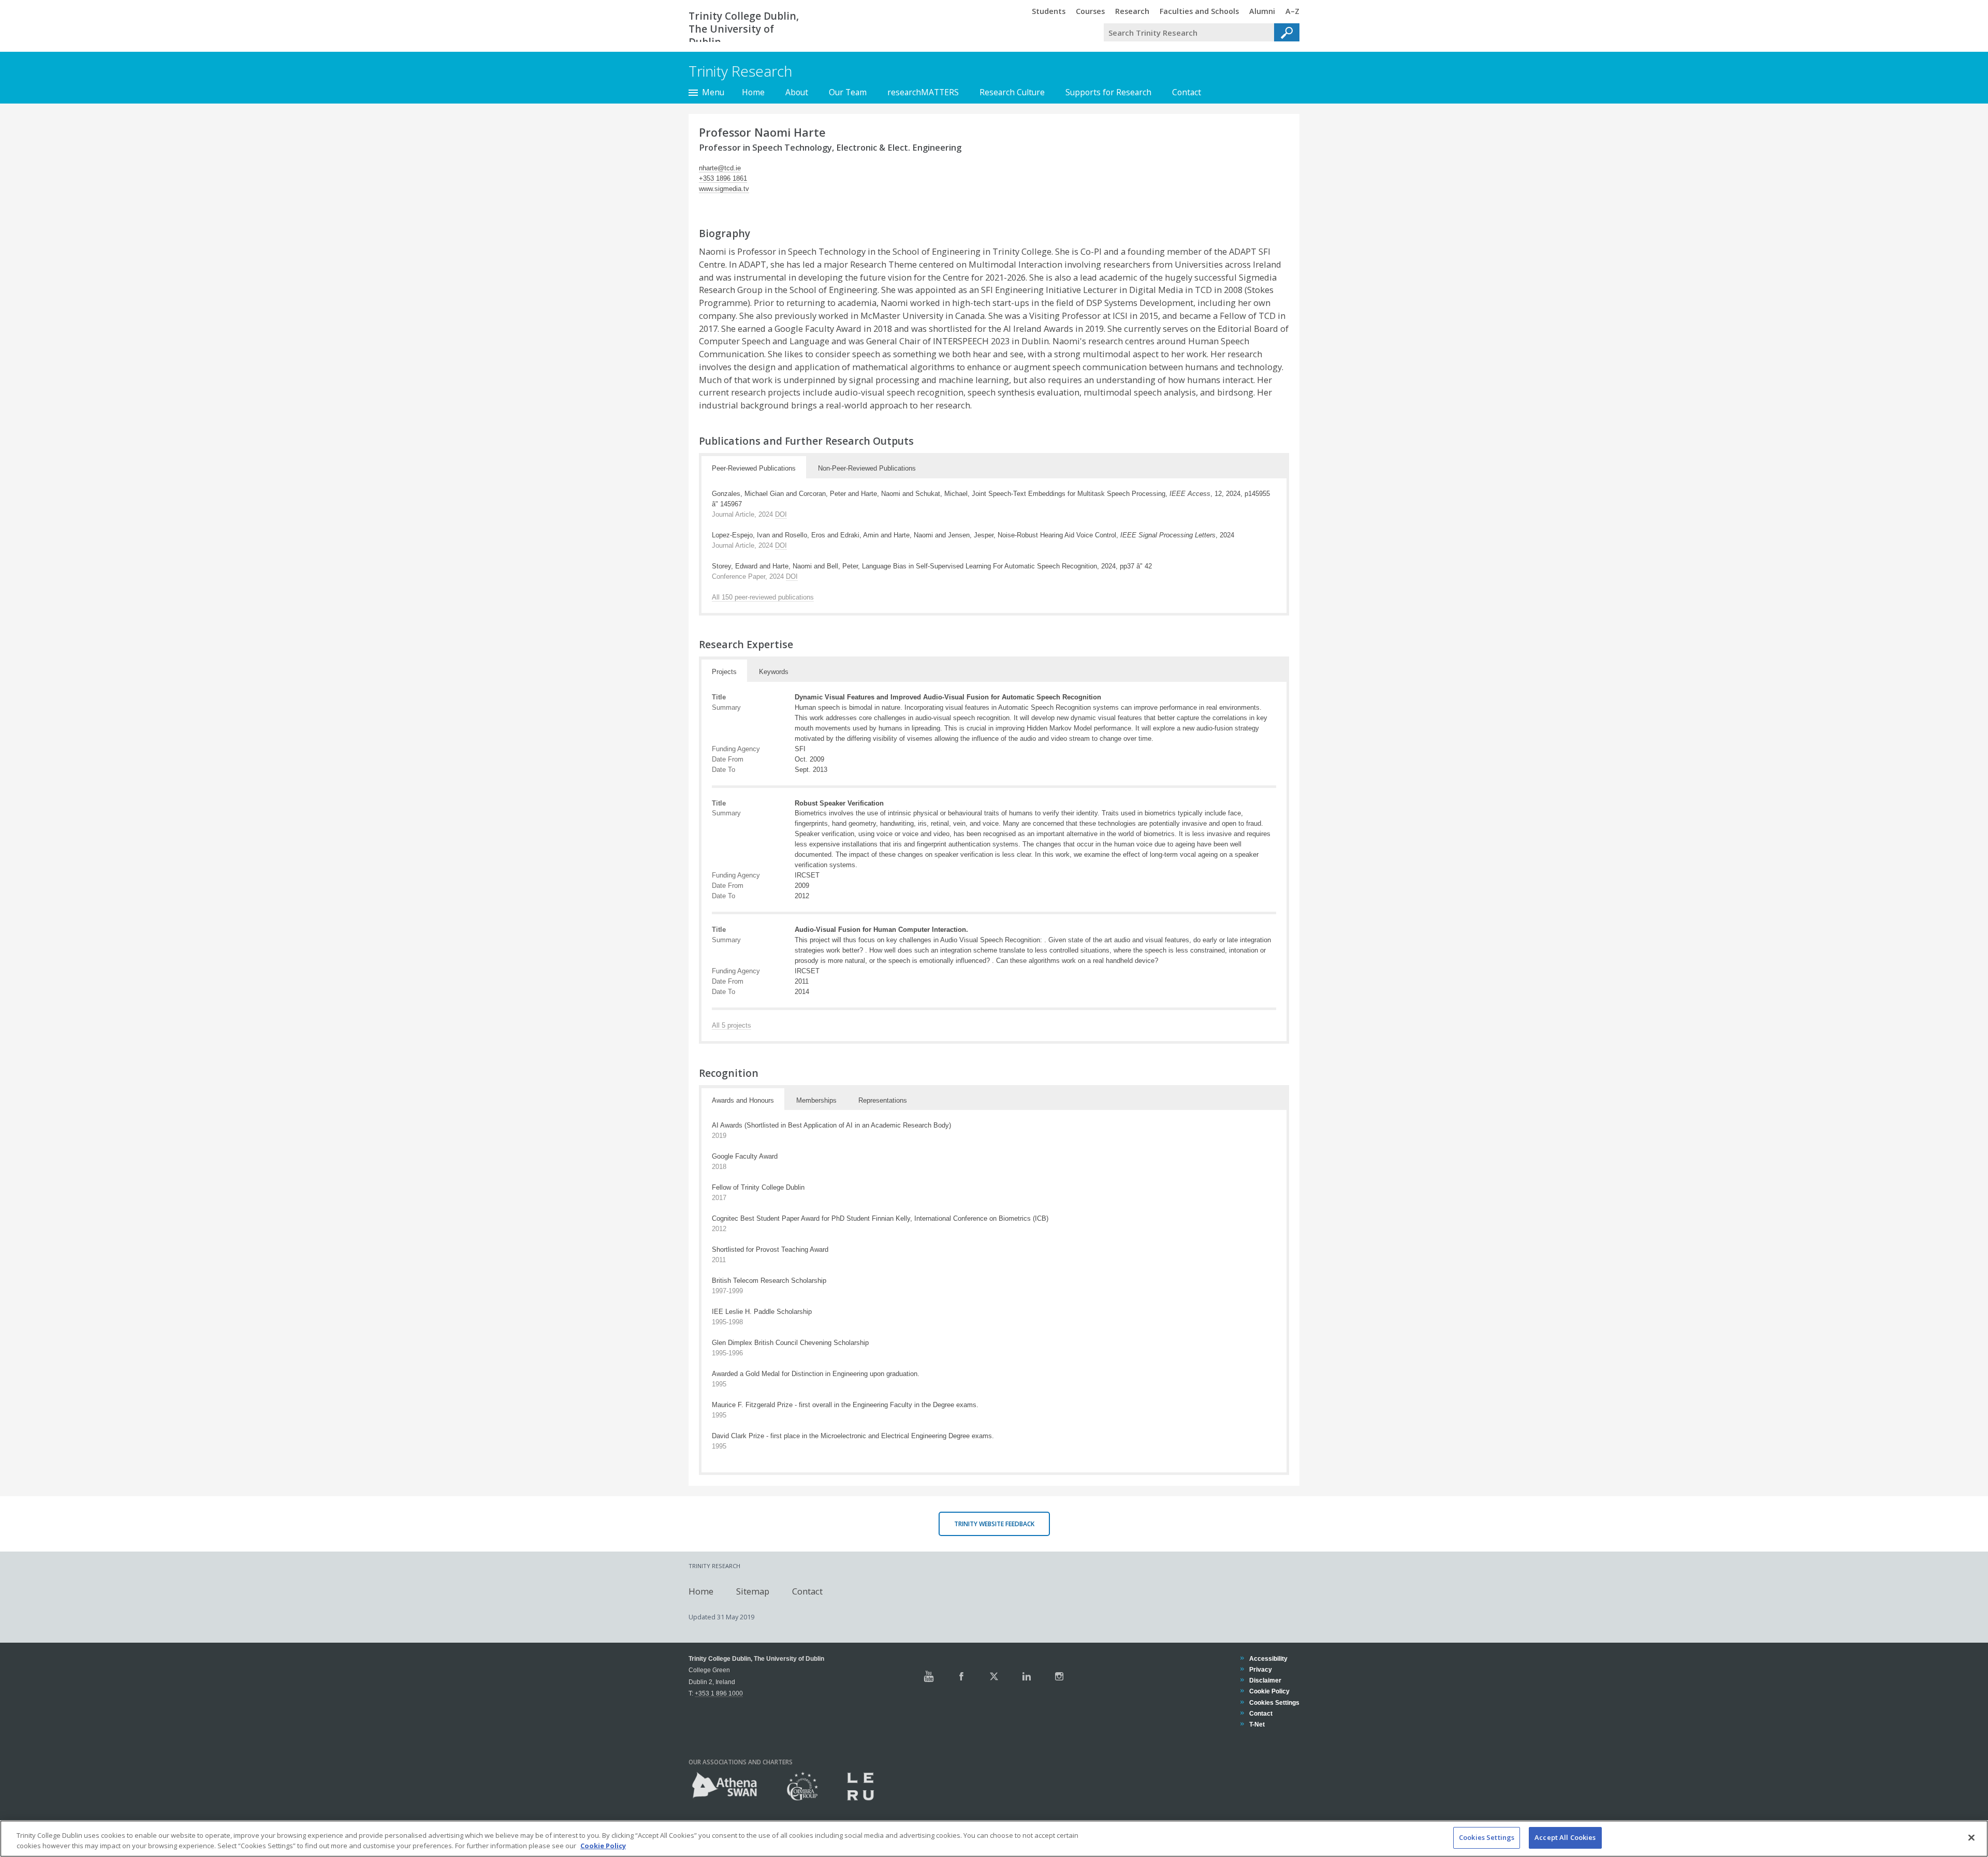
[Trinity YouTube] (929, 1676)
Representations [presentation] (883, 1100)
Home (753, 92)
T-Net (1257, 1724)
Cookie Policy (1269, 1691)
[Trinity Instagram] (1059, 1676)
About (797, 92)
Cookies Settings (1487, 1837)
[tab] (754, 467)
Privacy (1260, 1669)
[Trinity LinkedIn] (1027, 1676)
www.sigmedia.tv (724, 189)
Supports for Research (1108, 92)
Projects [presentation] (724, 672)
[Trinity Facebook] (961, 1676)
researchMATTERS (923, 92)
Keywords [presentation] (774, 672)
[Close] (1971, 1837)
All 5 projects (732, 1025)
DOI (781, 514)
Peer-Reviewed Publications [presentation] (754, 468)
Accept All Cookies (1565, 1837)
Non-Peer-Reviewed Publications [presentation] (867, 468)
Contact (1187, 92)
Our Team (848, 92)
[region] (994, 1839)
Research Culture (1012, 92)
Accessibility (1268, 1658)
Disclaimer (1265, 1680)
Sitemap (753, 1591)
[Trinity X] (994, 1676)
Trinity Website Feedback (994, 1524)
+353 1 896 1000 (719, 1693)
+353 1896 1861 (723, 178)
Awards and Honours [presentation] (743, 1100)
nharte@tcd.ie (720, 168)
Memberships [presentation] (816, 1100)
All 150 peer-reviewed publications (763, 597)
